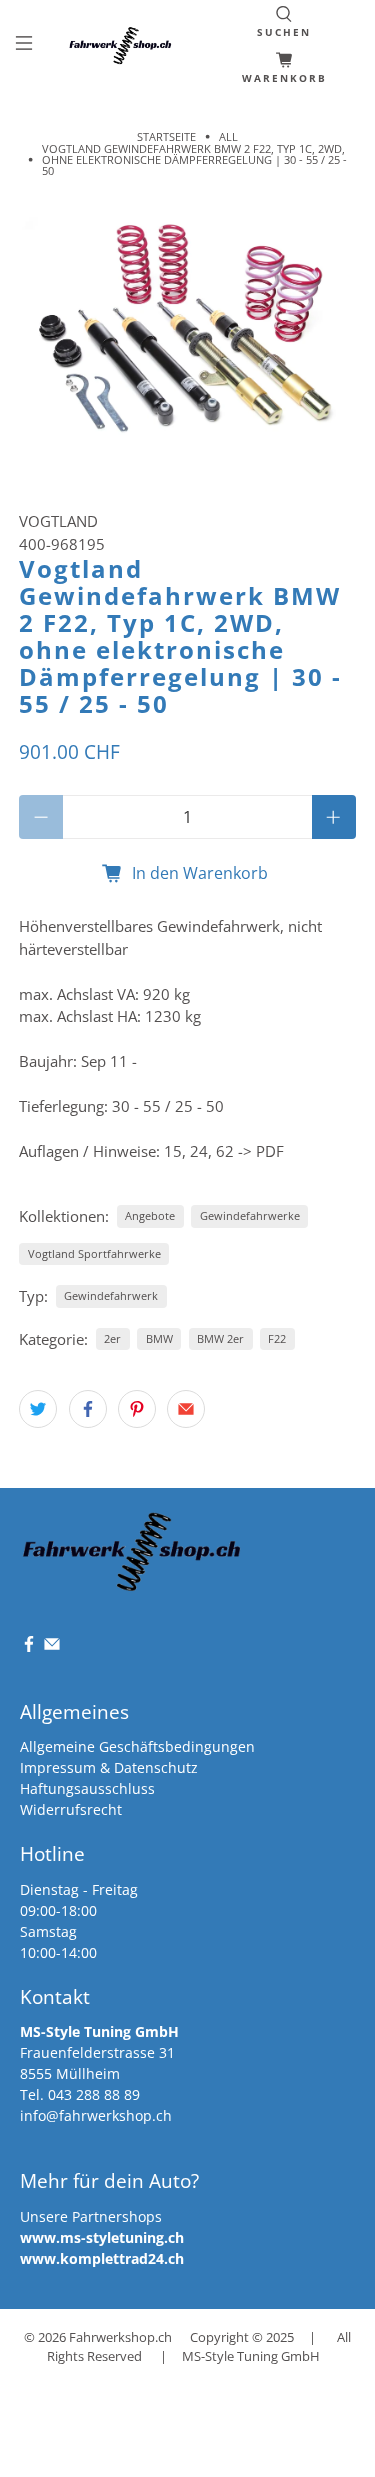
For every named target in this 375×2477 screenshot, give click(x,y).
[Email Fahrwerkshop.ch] (52, 1647)
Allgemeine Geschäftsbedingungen (137, 1746)
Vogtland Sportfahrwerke (94, 1253)
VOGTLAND (58, 521)
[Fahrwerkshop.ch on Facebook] (29, 1647)
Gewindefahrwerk (111, 1295)
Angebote (150, 1215)
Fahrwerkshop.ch (120, 2337)
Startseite (166, 136)
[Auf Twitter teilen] (38, 1409)
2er (112, 1338)
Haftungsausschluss (87, 1788)
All (228, 136)
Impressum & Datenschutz (109, 1767)
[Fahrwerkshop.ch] (123, 45)
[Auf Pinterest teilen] (137, 1409)
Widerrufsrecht (71, 1809)
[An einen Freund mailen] (186, 1409)
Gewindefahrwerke (250, 1215)
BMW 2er (220, 1338)
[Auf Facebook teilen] (88, 1409)
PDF (270, 1151)
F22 (277, 1338)
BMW (159, 1338)
